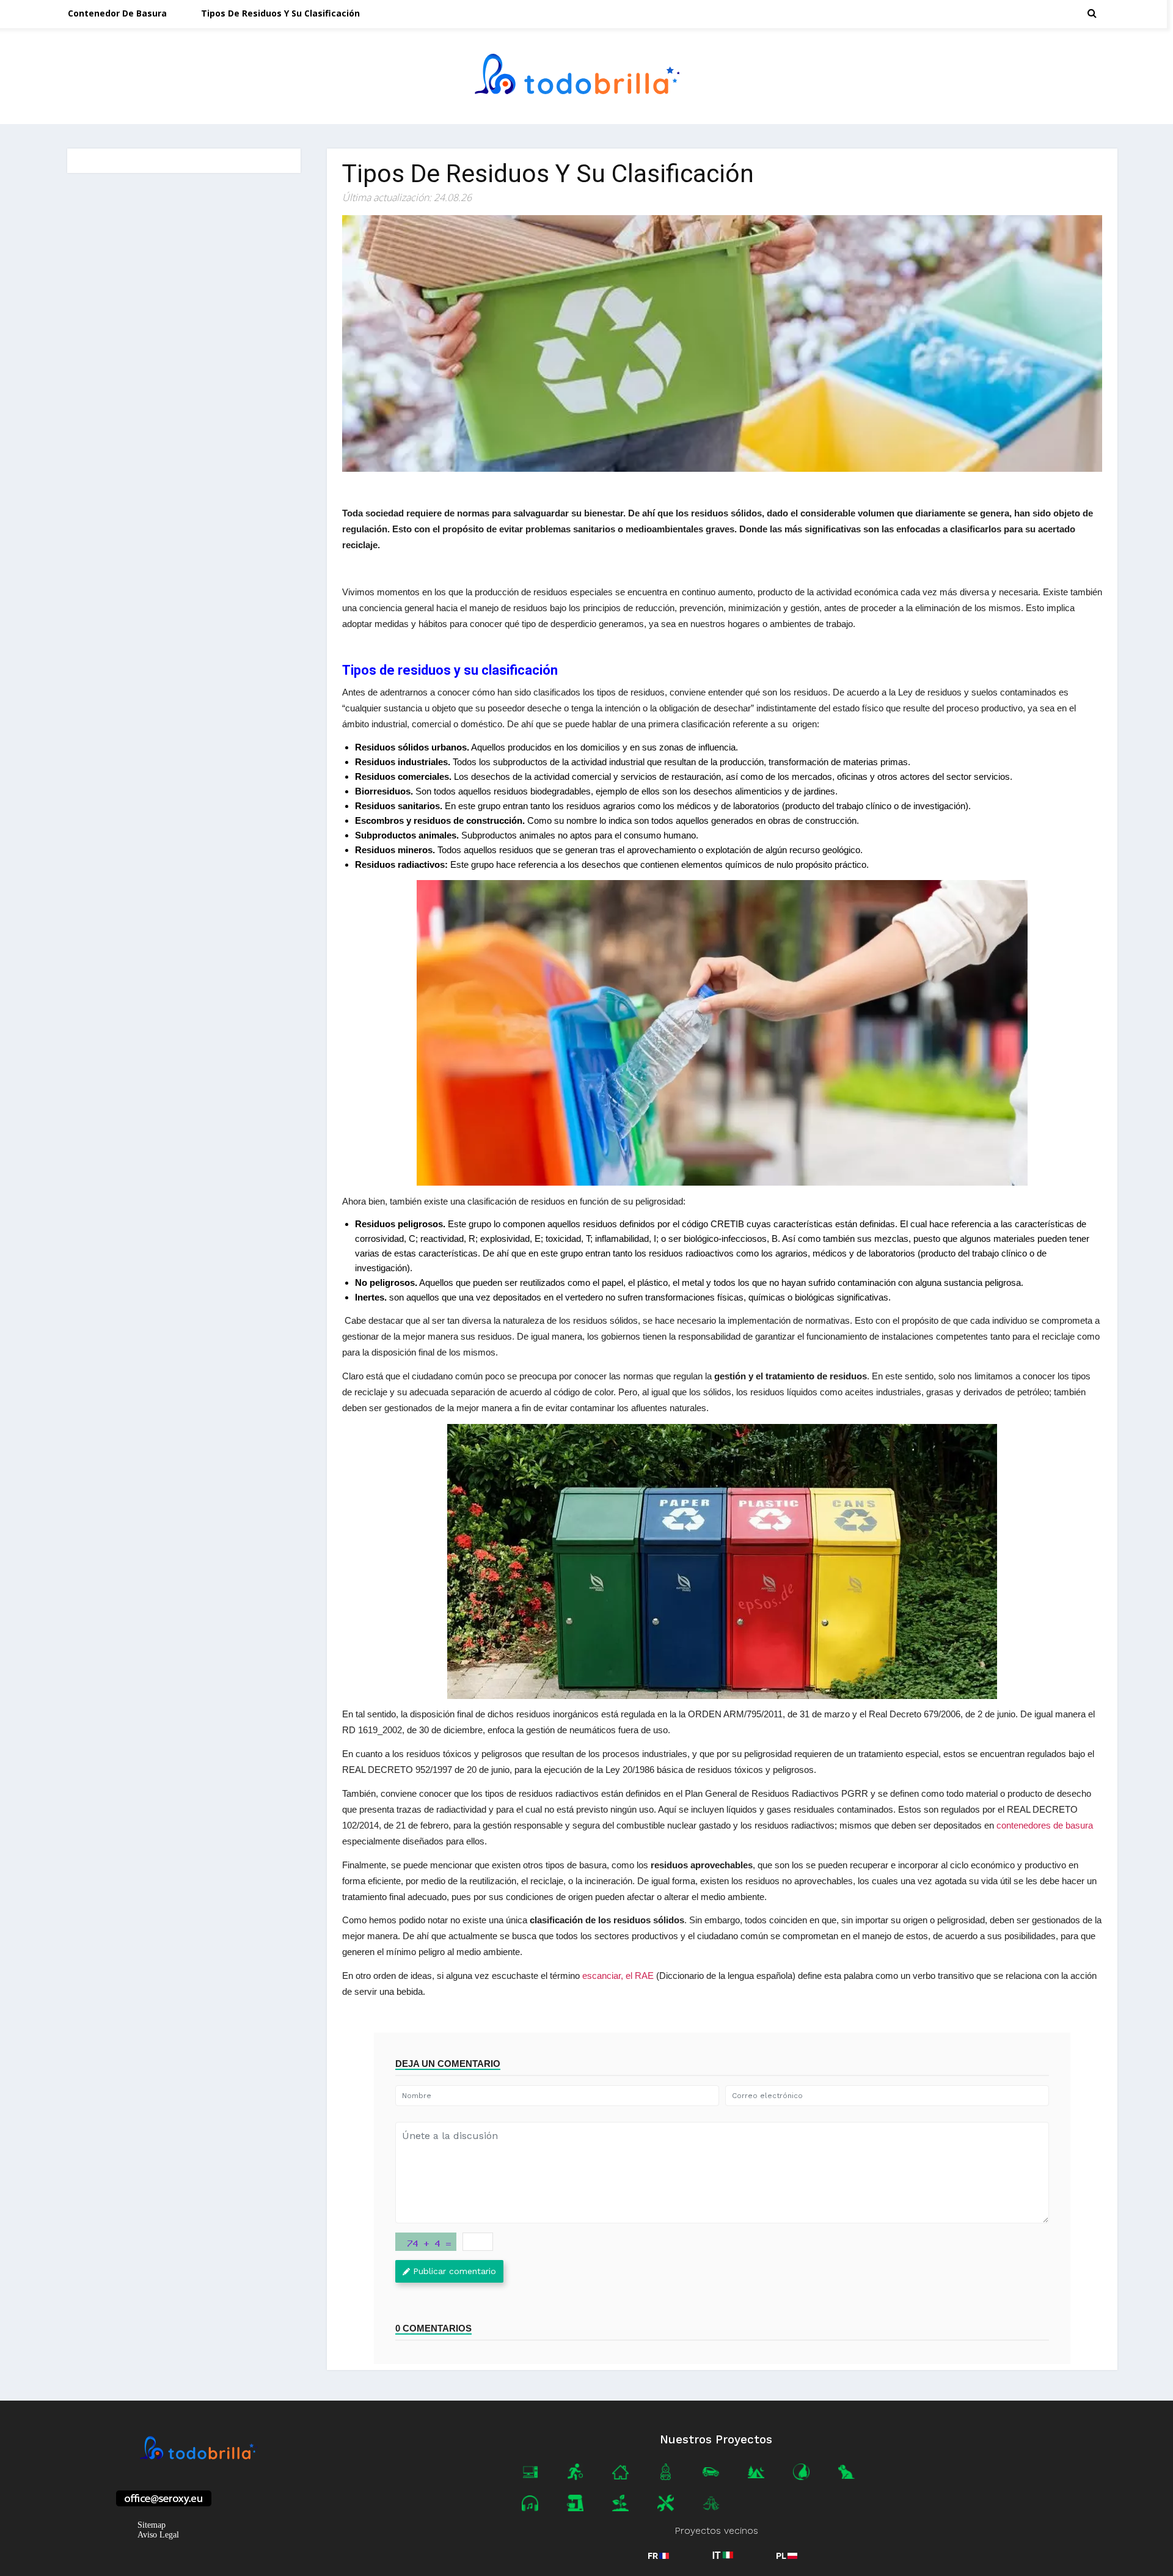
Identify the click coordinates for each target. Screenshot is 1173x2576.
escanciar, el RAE (618, 1976)
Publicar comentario (455, 2271)
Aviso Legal (158, 2535)
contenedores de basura (1045, 1825)
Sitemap (152, 2525)
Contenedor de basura (117, 13)
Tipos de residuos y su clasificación (280, 13)
